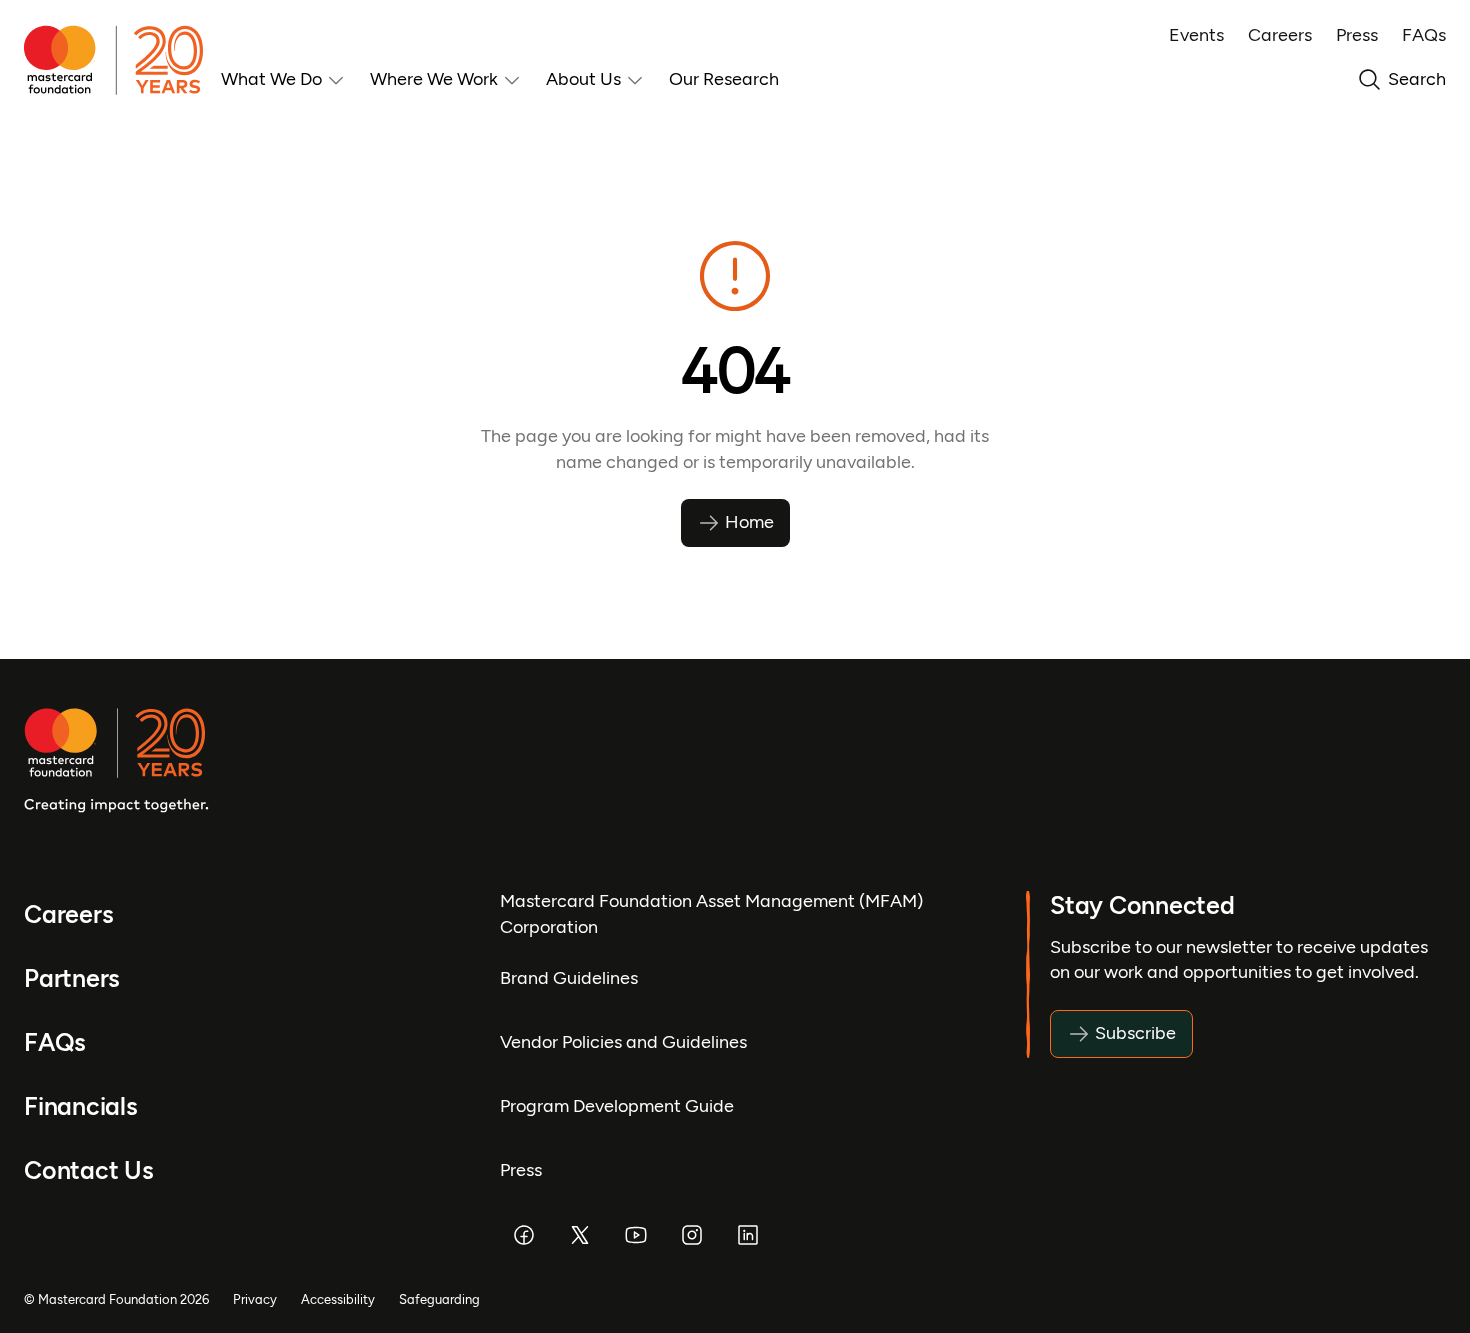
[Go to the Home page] (122, 60)
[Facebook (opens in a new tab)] (524, 1235)
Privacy (255, 1299)
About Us (583, 79)
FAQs (1424, 35)
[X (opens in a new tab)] (580, 1235)
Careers (1280, 35)
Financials (81, 1106)
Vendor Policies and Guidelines (623, 1042)
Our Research (724, 79)
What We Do (271, 79)
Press (1357, 35)
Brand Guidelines (569, 978)
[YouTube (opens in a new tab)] (636, 1235)
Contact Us (89, 1170)
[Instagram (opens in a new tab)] (692, 1235)
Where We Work (434, 79)
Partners (72, 978)
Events (1196, 35)
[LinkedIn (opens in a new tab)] (748, 1235)
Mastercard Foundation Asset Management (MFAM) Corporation (711, 913)
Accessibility (338, 1299)
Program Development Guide (617, 1106)
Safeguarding (439, 1299)
